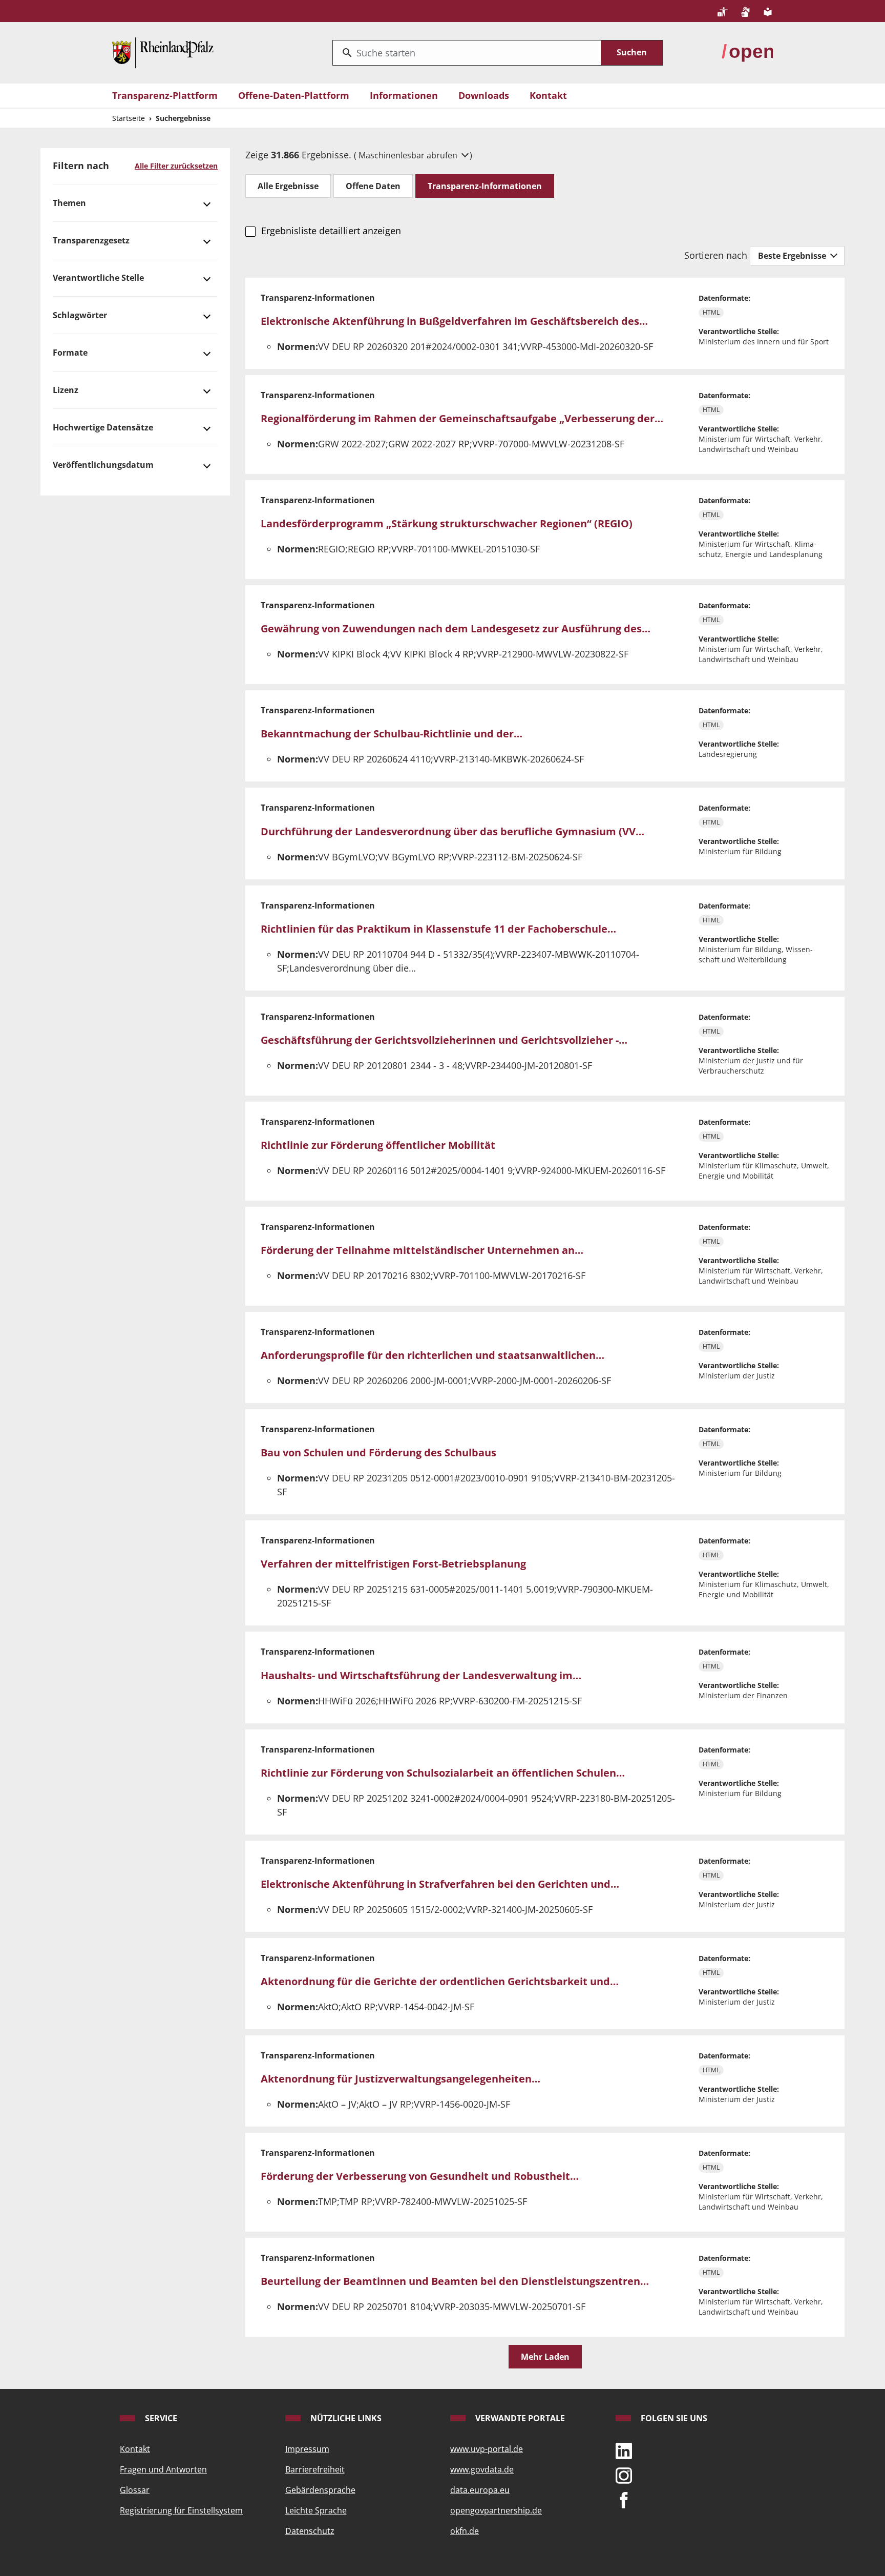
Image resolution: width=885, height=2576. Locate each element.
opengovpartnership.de (496, 2510)
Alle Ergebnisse (288, 186)
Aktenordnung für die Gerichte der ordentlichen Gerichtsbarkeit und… (440, 1981)
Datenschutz (310, 2531)
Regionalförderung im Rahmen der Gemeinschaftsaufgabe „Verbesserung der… (462, 418)
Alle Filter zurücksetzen (176, 166)
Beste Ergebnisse (793, 256)
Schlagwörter (80, 315)
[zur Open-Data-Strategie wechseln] (747, 52)
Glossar (135, 2490)
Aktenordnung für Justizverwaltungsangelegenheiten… (401, 2079)
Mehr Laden (545, 2357)
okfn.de (465, 2531)
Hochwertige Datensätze (103, 427)
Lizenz (66, 390)
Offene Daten (373, 186)
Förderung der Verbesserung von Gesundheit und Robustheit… (420, 2176)
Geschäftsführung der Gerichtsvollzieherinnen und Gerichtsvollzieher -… (444, 1040)
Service (160, 2418)
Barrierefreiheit (315, 2469)
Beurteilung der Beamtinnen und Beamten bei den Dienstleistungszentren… (455, 2281)
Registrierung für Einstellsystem (181, 2510)
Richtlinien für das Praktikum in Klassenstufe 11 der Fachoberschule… (438, 929)
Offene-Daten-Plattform (294, 95)
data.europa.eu (480, 2490)
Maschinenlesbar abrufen (409, 155)
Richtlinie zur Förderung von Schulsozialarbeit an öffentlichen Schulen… (443, 1773)
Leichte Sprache (316, 2510)
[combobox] (467, 53)
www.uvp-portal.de (487, 2449)
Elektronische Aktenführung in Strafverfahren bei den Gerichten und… (440, 1884)
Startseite (129, 118)
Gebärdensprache (320, 2490)
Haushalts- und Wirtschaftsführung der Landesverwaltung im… (421, 1675)
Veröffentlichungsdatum (103, 465)
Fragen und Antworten (163, 2469)
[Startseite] (163, 52)
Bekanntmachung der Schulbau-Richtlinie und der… (392, 734)
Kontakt (548, 95)
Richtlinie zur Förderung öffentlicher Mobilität (378, 1145)
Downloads (484, 95)
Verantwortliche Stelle (98, 278)
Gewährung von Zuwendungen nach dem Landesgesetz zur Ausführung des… (456, 628)
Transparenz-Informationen (485, 186)
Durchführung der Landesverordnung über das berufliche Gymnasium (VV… (452, 831)
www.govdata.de (482, 2469)
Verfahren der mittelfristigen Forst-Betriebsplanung (393, 1564)
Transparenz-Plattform (165, 95)
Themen (69, 203)
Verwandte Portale (519, 2418)
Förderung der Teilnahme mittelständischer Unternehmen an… (422, 1250)
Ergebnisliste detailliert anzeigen (331, 231)
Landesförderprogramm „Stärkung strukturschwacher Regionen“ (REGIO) (447, 523)
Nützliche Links (345, 2418)
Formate (70, 353)
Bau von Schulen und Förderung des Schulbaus (378, 1452)
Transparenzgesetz (91, 240)
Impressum (307, 2449)
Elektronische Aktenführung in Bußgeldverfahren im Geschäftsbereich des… (454, 321)
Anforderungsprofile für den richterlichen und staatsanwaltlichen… (433, 1355)
